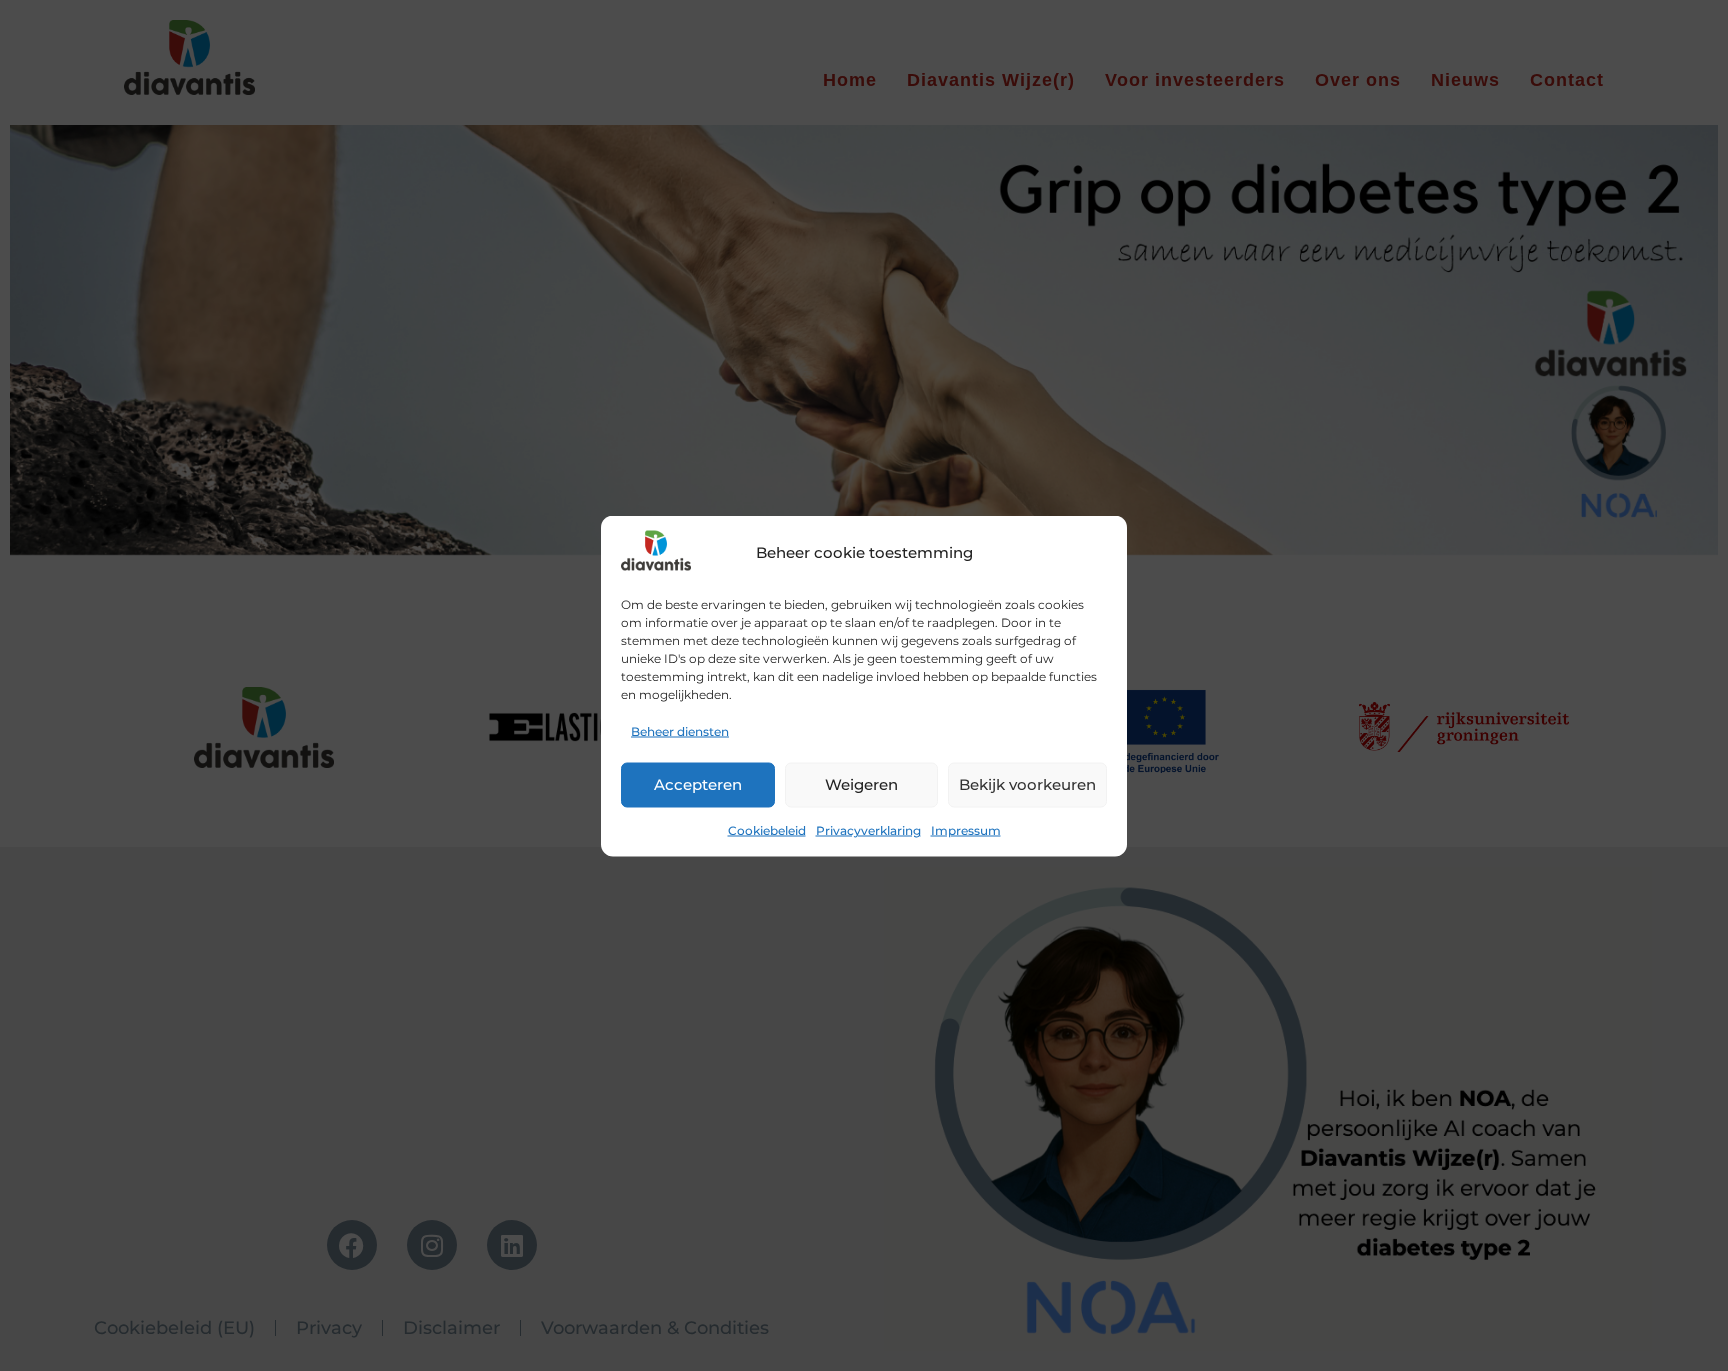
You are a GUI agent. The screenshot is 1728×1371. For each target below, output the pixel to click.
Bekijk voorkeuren (1027, 784)
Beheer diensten (680, 730)
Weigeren (861, 784)
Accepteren (698, 784)
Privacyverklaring (868, 829)
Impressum (966, 829)
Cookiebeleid (767, 829)
